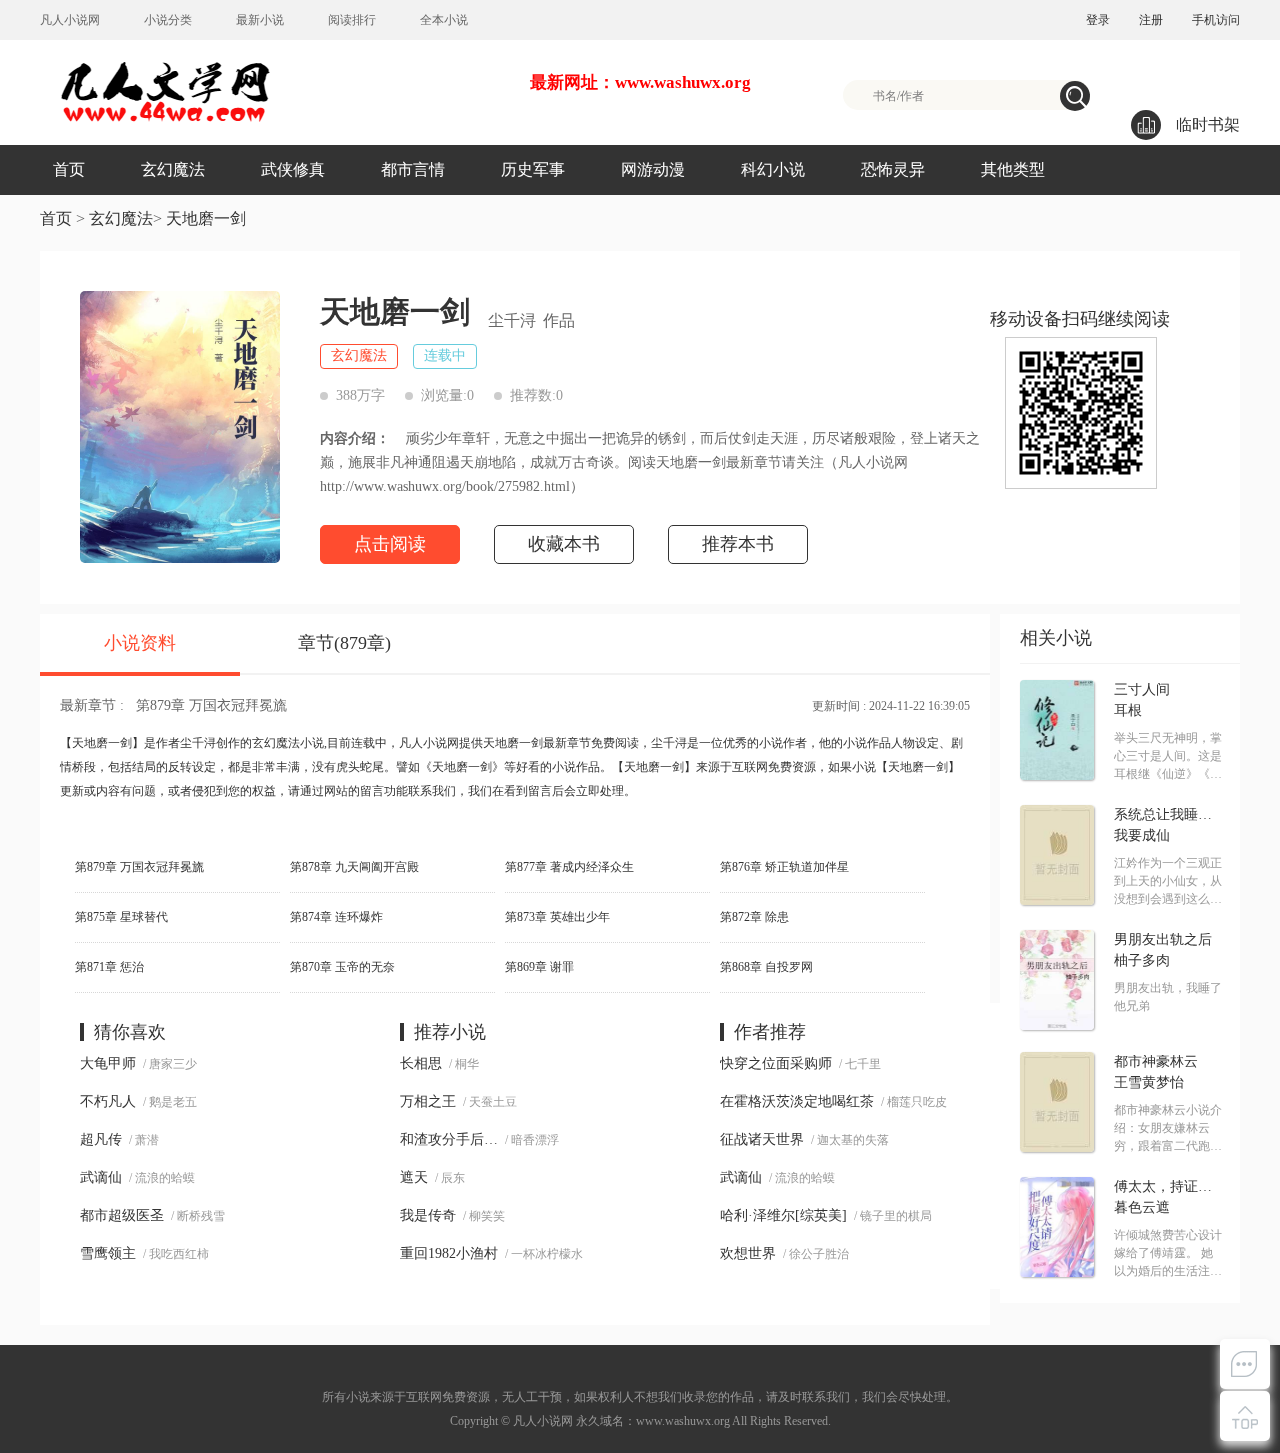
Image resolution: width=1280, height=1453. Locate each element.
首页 (69, 169)
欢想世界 (748, 1253)
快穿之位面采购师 (776, 1063)
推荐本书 (738, 544)
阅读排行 (352, 20)
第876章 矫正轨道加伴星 (784, 867)
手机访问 (1216, 20)
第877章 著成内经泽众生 (569, 867)
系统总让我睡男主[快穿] (1168, 815)
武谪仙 (101, 1177)
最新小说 (260, 20)
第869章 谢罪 (539, 967)
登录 (1098, 20)
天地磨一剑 (206, 218)
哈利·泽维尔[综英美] (783, 1215)
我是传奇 (428, 1215)
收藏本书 (564, 544)
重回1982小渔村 (449, 1253)
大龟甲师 (108, 1063)
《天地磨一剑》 (462, 767)
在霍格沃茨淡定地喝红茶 (797, 1101)
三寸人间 (1142, 690)
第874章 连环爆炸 (336, 917)
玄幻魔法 (173, 169)
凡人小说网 (70, 20)
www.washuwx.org (683, 1421)
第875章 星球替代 (121, 917)
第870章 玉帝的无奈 (342, 967)
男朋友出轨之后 (1163, 940)
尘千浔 (512, 321)
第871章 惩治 (109, 967)
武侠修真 (293, 169)
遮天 (414, 1177)
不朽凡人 (108, 1101)
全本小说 (444, 20)
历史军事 (533, 169)
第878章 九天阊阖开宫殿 (354, 867)
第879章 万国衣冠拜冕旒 (211, 705)
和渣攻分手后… (449, 1139)
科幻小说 (773, 169)
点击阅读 (390, 544)
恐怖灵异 (893, 169)
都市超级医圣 (122, 1215)
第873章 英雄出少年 (557, 917)
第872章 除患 (754, 917)
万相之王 (428, 1101)
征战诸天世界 (762, 1139)
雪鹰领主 (108, 1253)
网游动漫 (653, 169)
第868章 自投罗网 (766, 967)
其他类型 (1013, 169)
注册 (1151, 20)
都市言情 (413, 169)
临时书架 (1208, 124)
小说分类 (168, 20)
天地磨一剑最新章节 (537, 743)
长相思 (421, 1063)
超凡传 (101, 1139)
